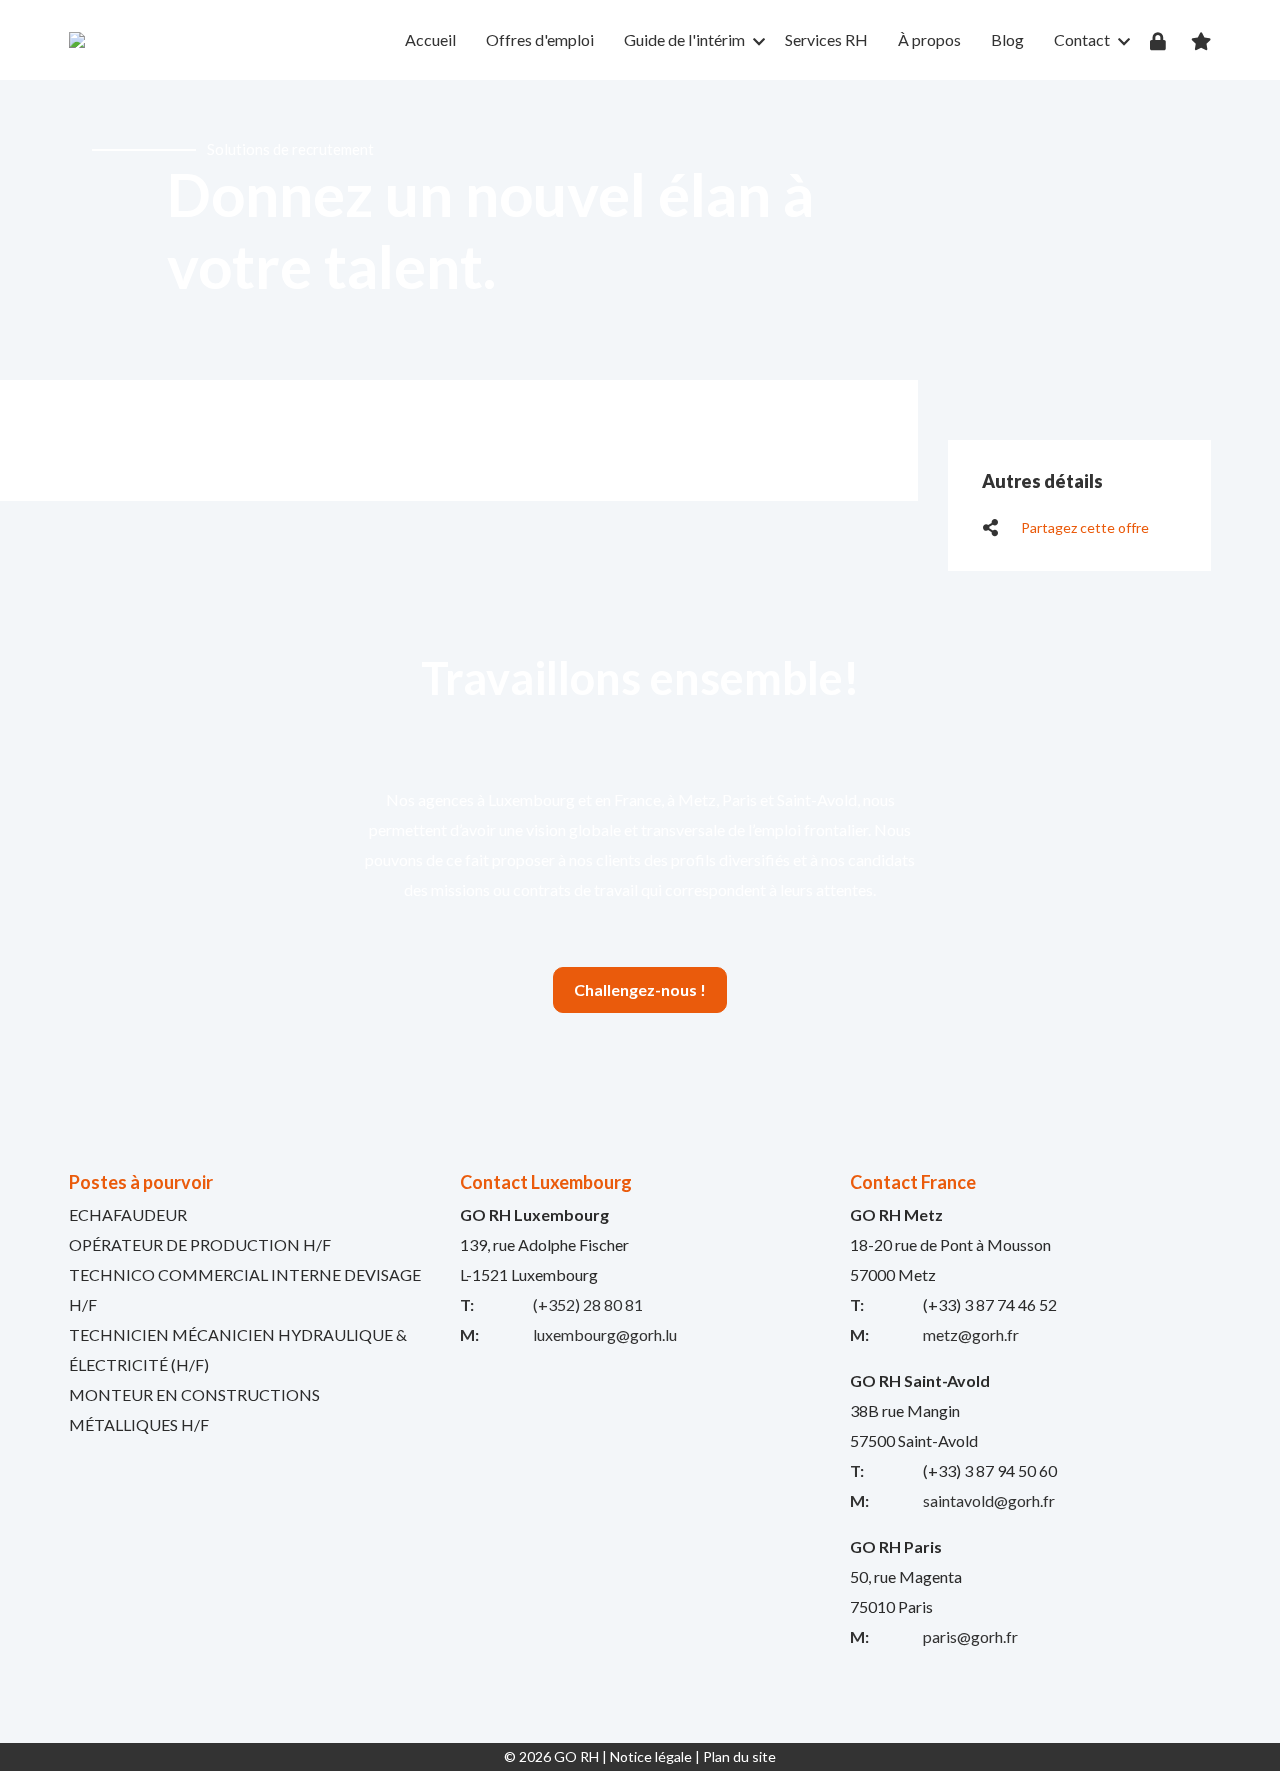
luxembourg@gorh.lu (605, 1334)
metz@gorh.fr (971, 1334)
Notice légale (651, 1756)
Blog (1007, 39)
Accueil (430, 39)
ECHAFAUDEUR (128, 1214)
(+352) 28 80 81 (588, 1304)
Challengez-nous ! (640, 989)
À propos (929, 39)
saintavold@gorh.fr (989, 1500)
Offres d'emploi (540, 39)
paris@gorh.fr (970, 1636)
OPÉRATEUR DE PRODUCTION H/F (200, 1244)
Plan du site (739, 1756)
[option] (640, 230)
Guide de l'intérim (684, 39)
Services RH (826, 39)
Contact (1082, 39)
